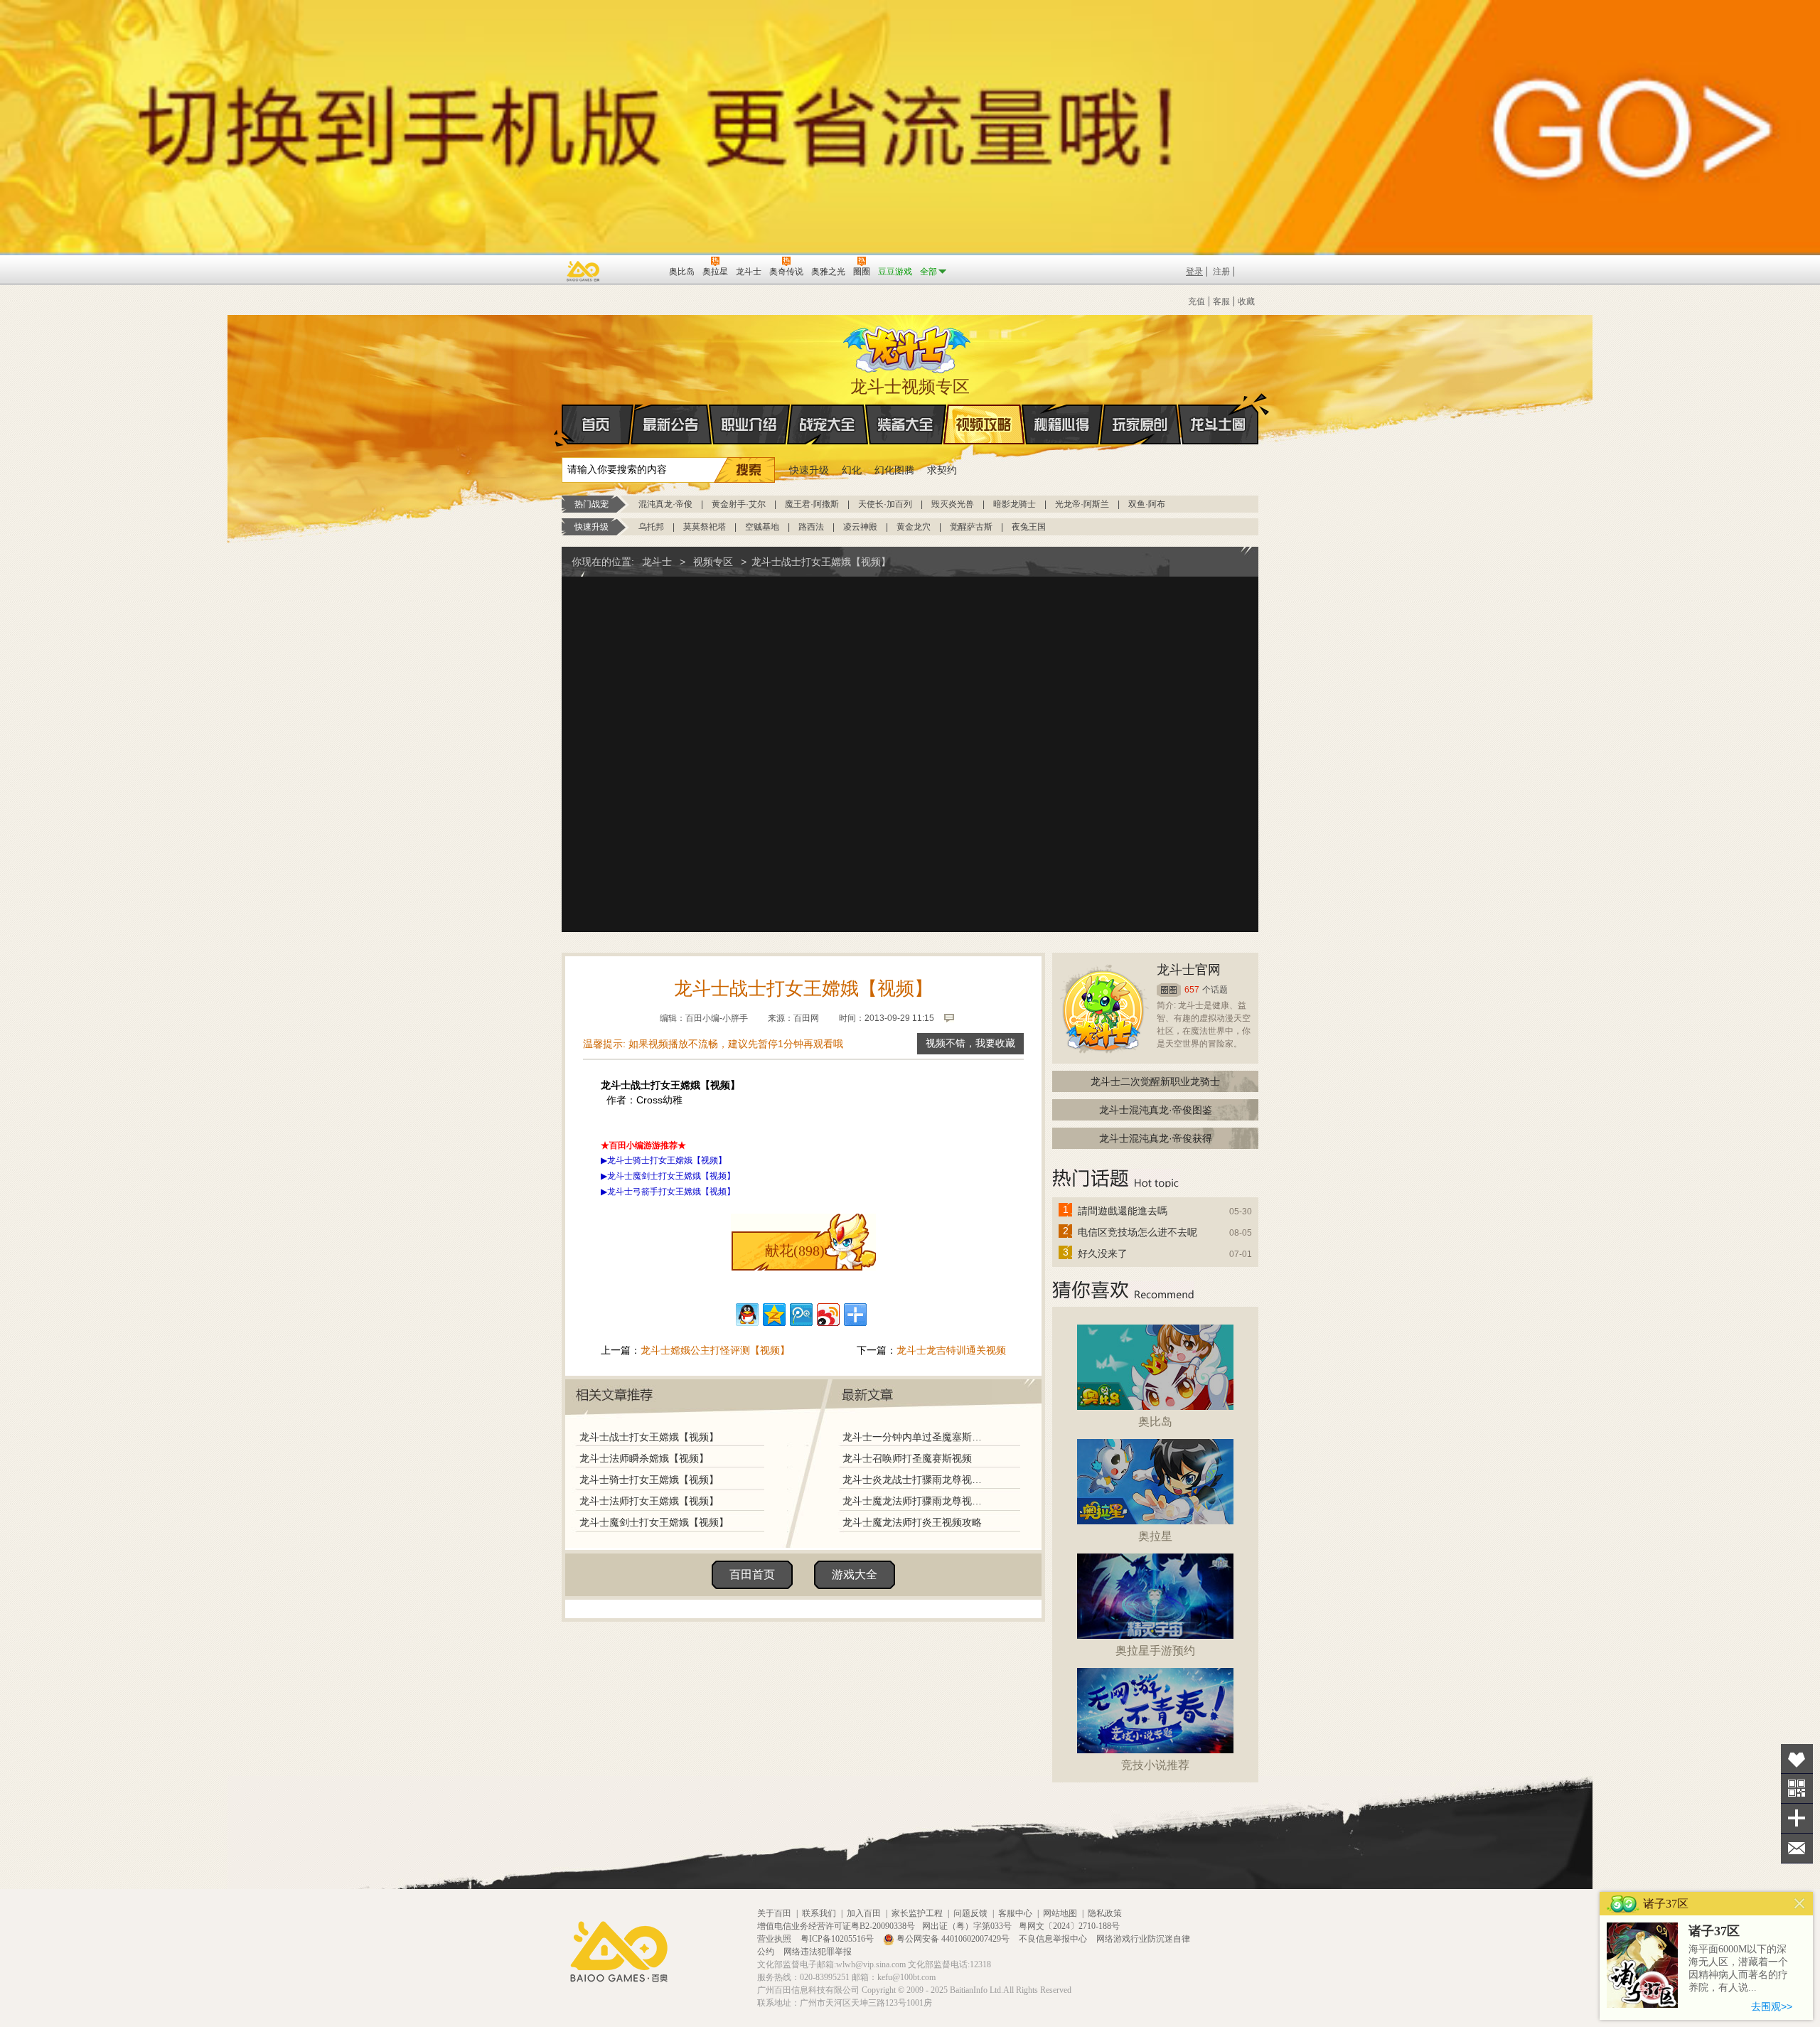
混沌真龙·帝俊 (665, 504)
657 (1192, 990)
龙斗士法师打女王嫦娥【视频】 (649, 1501)
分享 (1797, 1818)
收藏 (1246, 301)
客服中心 (1015, 1913)
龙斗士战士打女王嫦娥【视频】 (649, 1437)
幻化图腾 (894, 470)
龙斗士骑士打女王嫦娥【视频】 (649, 1480)
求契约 (942, 470)
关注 (1797, 1788)
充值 (1197, 301)
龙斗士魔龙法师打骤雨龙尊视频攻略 (916, 1501)
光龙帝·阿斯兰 (1082, 504)
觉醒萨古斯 (971, 527)
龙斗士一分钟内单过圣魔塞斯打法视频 (916, 1437)
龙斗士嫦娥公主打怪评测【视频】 (715, 1350)
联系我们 (819, 1913)
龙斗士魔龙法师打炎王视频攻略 (912, 1522)
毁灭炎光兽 (953, 504)
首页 (598, 424)
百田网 (637, 270)
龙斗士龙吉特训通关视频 (951, 1350)
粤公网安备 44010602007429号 (953, 1939)
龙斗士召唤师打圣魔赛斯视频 (907, 1458)
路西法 (811, 527)
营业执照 (775, 1939)
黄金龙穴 (914, 527)
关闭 (1800, 1904)
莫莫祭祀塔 (705, 527)
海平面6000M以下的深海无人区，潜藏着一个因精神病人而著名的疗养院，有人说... (1738, 1968)
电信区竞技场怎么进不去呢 (1137, 1232)
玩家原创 (1140, 424)
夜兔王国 (1029, 527)
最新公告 (671, 424)
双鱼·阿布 (1147, 504)
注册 (1221, 272)
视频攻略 (984, 424)
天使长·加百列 (885, 504)
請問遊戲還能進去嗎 (1123, 1211)
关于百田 (774, 1913)
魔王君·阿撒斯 (812, 504)
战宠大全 (828, 424)
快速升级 (809, 470)
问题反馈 (970, 1913)
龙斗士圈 (1218, 424)
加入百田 (864, 1913)
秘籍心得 (1062, 424)
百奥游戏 (584, 271)
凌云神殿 (860, 527)
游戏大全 (855, 1574)
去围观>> (1772, 2006)
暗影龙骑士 (1015, 504)
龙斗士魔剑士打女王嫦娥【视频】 (654, 1522)
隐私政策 (1105, 1913)
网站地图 (1060, 1913)
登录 (1194, 272)
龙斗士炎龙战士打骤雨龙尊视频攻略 (916, 1480)
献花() (795, 1251)
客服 (1221, 301)
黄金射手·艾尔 (739, 504)
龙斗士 (908, 346)
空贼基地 (762, 527)
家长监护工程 (917, 1913)
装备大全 (906, 424)
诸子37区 (1714, 1931)
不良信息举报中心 (1054, 1939)
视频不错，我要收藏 (970, 1043)
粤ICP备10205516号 (838, 1939)
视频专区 (713, 562)
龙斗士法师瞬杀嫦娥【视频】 (644, 1458)
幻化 (852, 470)
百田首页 (752, 1574)
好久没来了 (1103, 1253)
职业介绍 (749, 424)
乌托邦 (651, 527)
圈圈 (1169, 990)
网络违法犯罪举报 (818, 1952)
